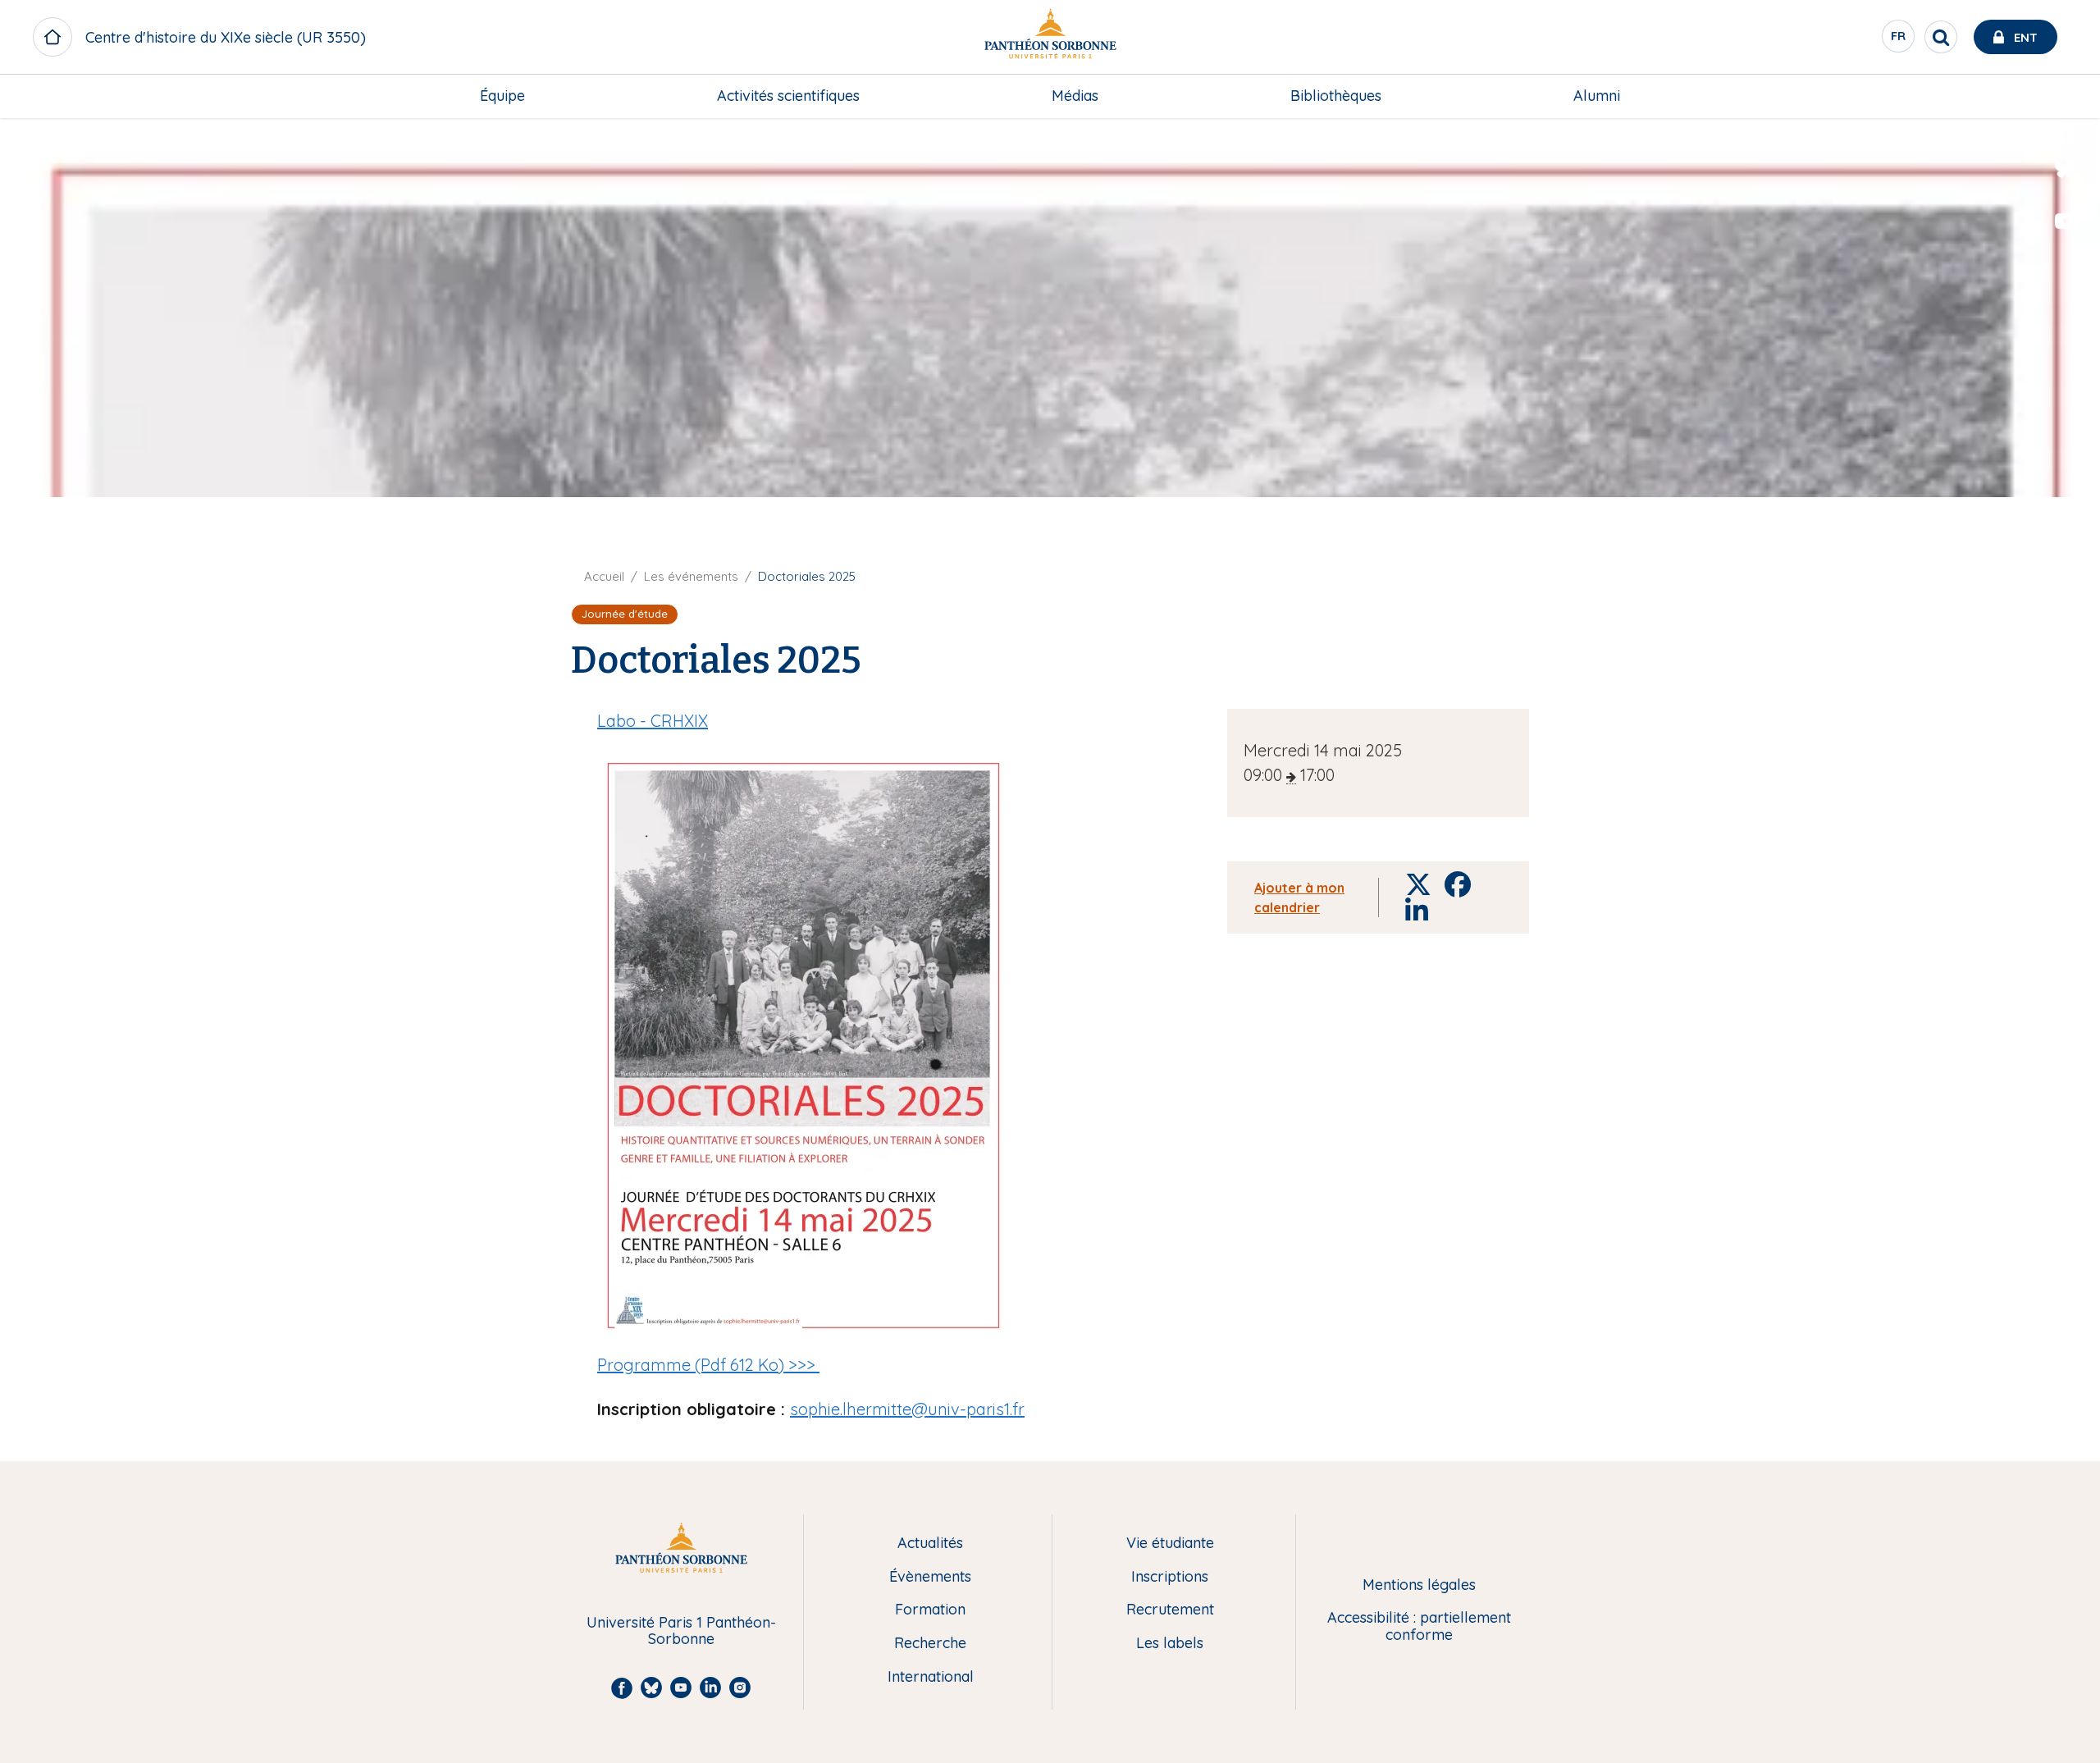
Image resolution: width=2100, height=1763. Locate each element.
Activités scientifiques (788, 96)
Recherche (930, 1644)
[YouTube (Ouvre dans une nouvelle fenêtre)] (2066, 222)
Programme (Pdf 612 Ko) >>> (708, 1365)
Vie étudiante (1170, 1544)
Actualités (930, 1544)
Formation (930, 1610)
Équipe (502, 96)
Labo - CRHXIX (653, 721)
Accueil (604, 576)
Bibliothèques (1336, 96)
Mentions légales (1419, 1585)
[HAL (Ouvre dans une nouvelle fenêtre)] (2066, 255)
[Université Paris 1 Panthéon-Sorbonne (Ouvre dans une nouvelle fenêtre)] (1050, 37)
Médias (1075, 96)
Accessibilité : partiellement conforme (1419, 1626)
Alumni (1597, 96)
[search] (1941, 37)
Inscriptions (1170, 1577)
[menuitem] (502, 96)
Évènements (930, 1577)
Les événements (691, 576)
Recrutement (1170, 1610)
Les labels (1170, 1644)
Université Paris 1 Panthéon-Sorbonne (681, 1631)
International (931, 1677)
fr (1899, 40)
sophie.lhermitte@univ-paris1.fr (907, 1409)
